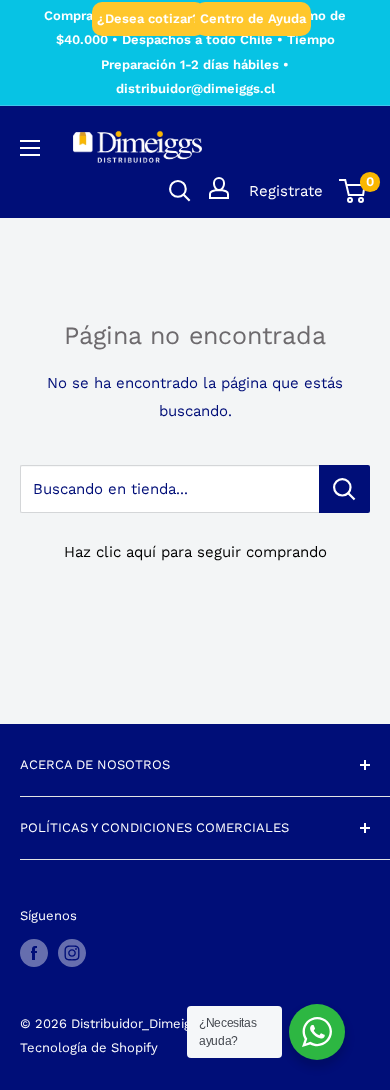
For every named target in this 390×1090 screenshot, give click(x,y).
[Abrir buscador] (180, 191)
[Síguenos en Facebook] (34, 953)
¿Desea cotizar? (148, 18)
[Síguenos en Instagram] (72, 953)
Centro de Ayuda (253, 18)
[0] (353, 191)
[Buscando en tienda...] (344, 489)
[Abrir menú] (30, 148)
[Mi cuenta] (219, 188)
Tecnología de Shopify (89, 1047)
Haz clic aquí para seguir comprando (195, 552)
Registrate (286, 191)
